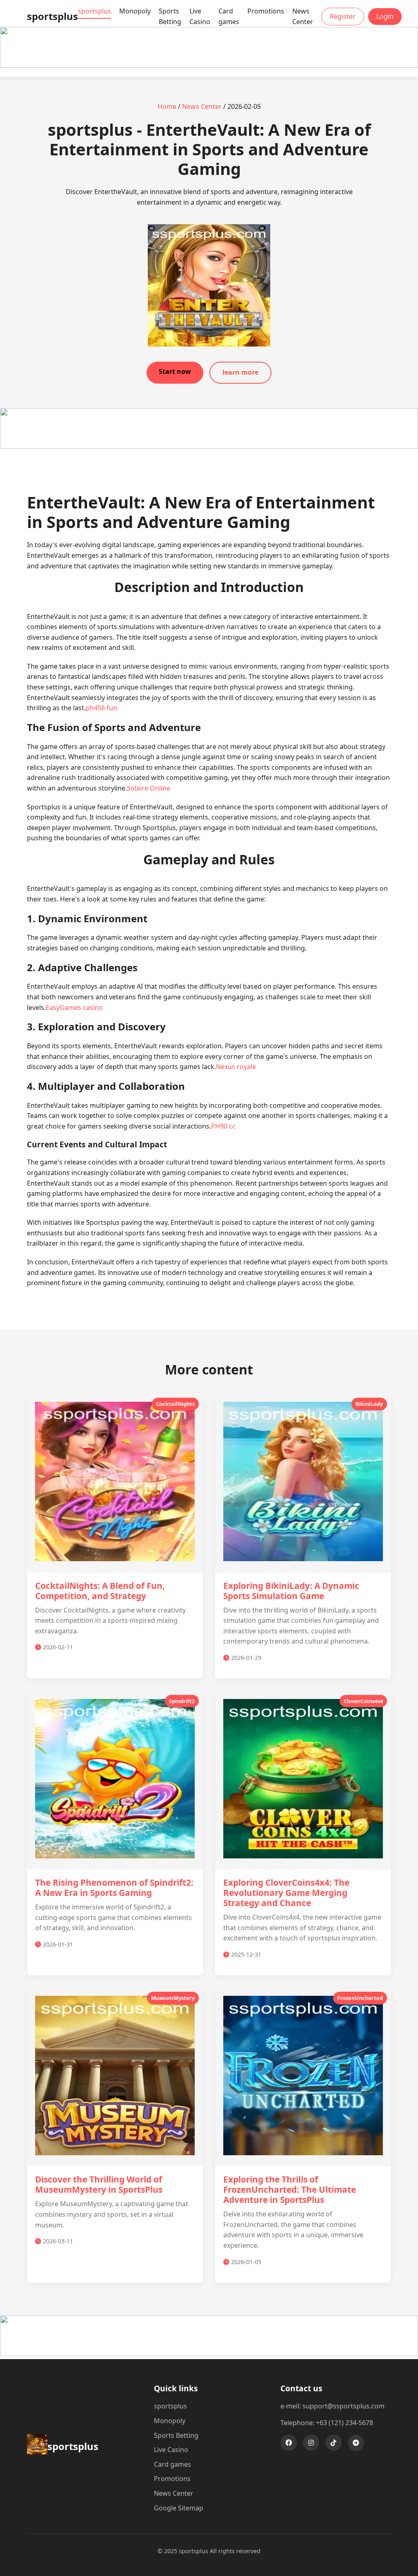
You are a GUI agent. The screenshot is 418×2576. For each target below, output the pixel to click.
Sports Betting (170, 16)
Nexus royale (236, 1067)
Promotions (266, 11)
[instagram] (311, 2443)
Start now (175, 371)
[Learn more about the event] (209, 65)
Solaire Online (149, 788)
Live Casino (200, 16)
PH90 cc (223, 1126)
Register (343, 16)
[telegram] (356, 2443)
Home (167, 106)
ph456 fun (101, 708)
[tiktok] (334, 2443)
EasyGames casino (74, 1007)
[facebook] (289, 2443)
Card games (229, 16)
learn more (240, 372)
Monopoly (135, 11)
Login (385, 16)
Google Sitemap (179, 2508)
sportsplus (94, 11)
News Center (303, 16)
